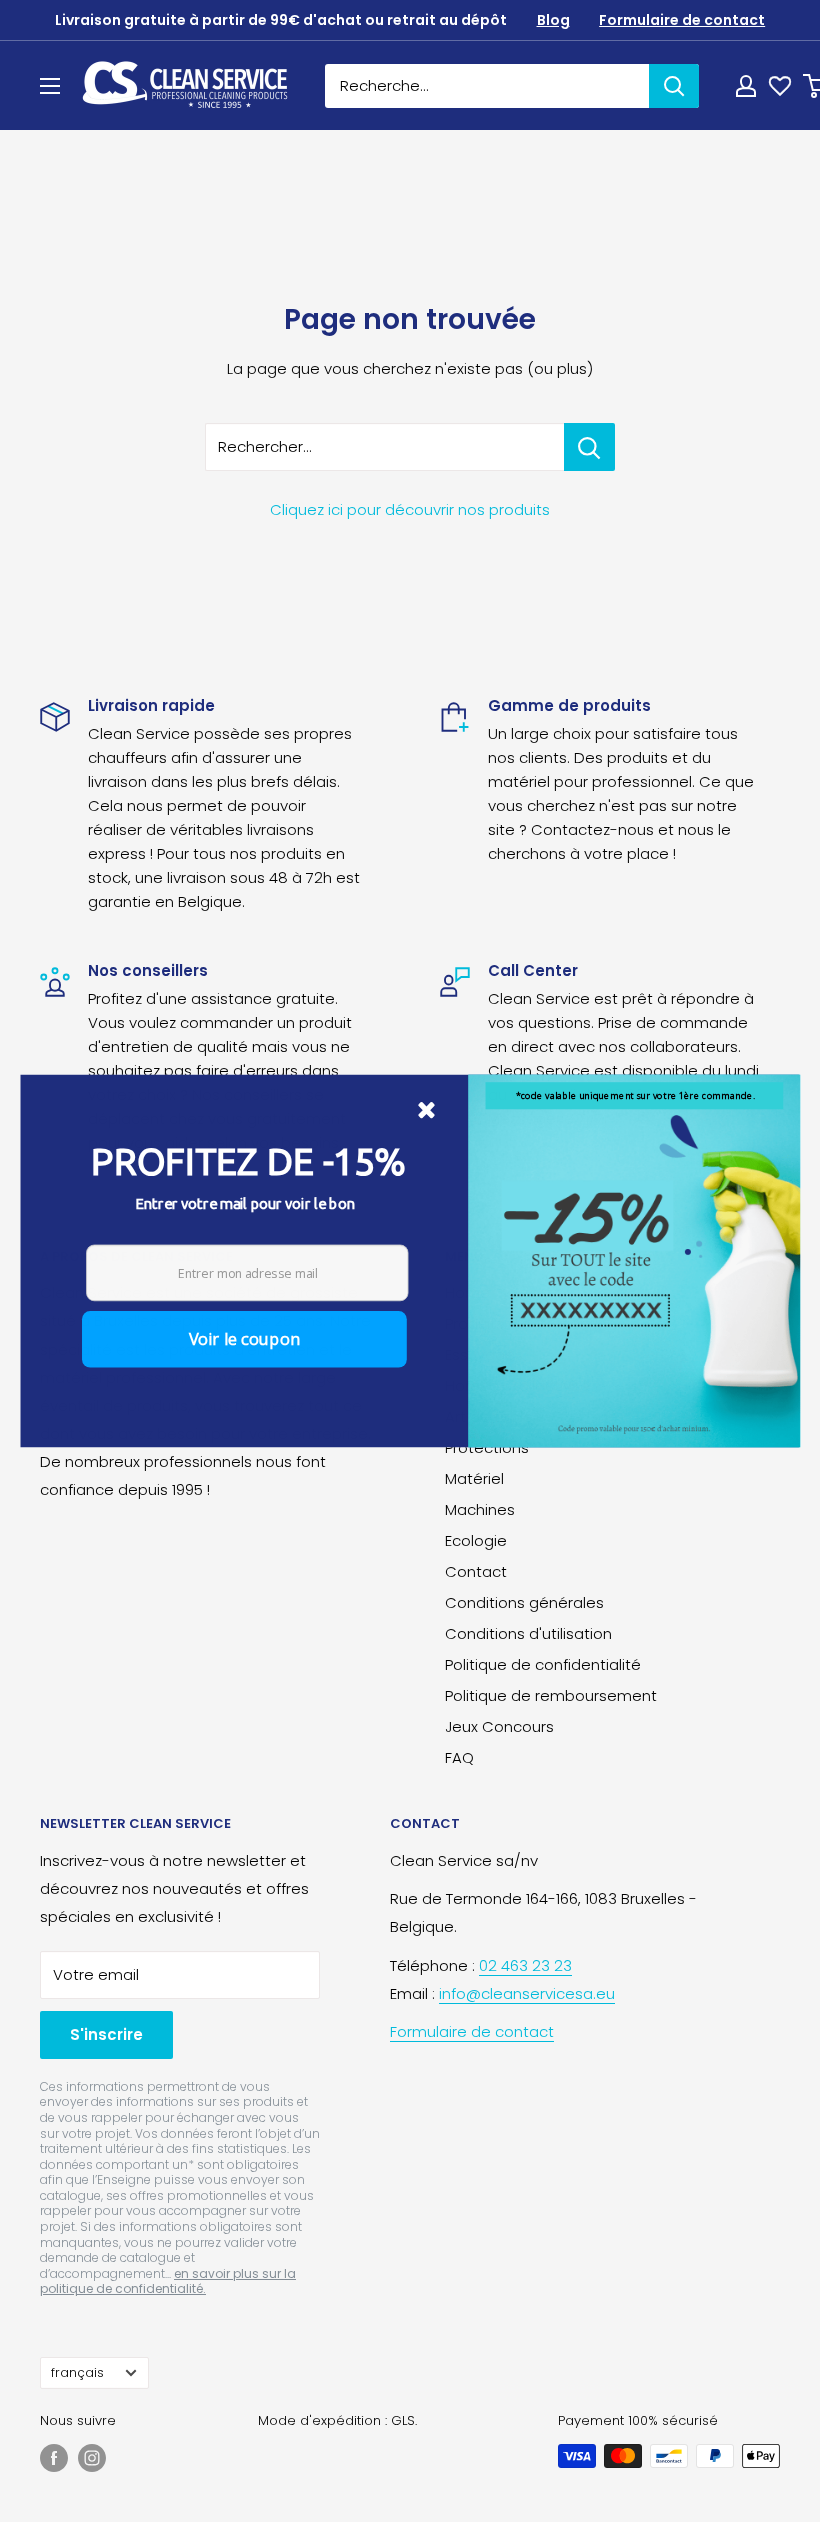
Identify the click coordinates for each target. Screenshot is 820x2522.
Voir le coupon (244, 1339)
